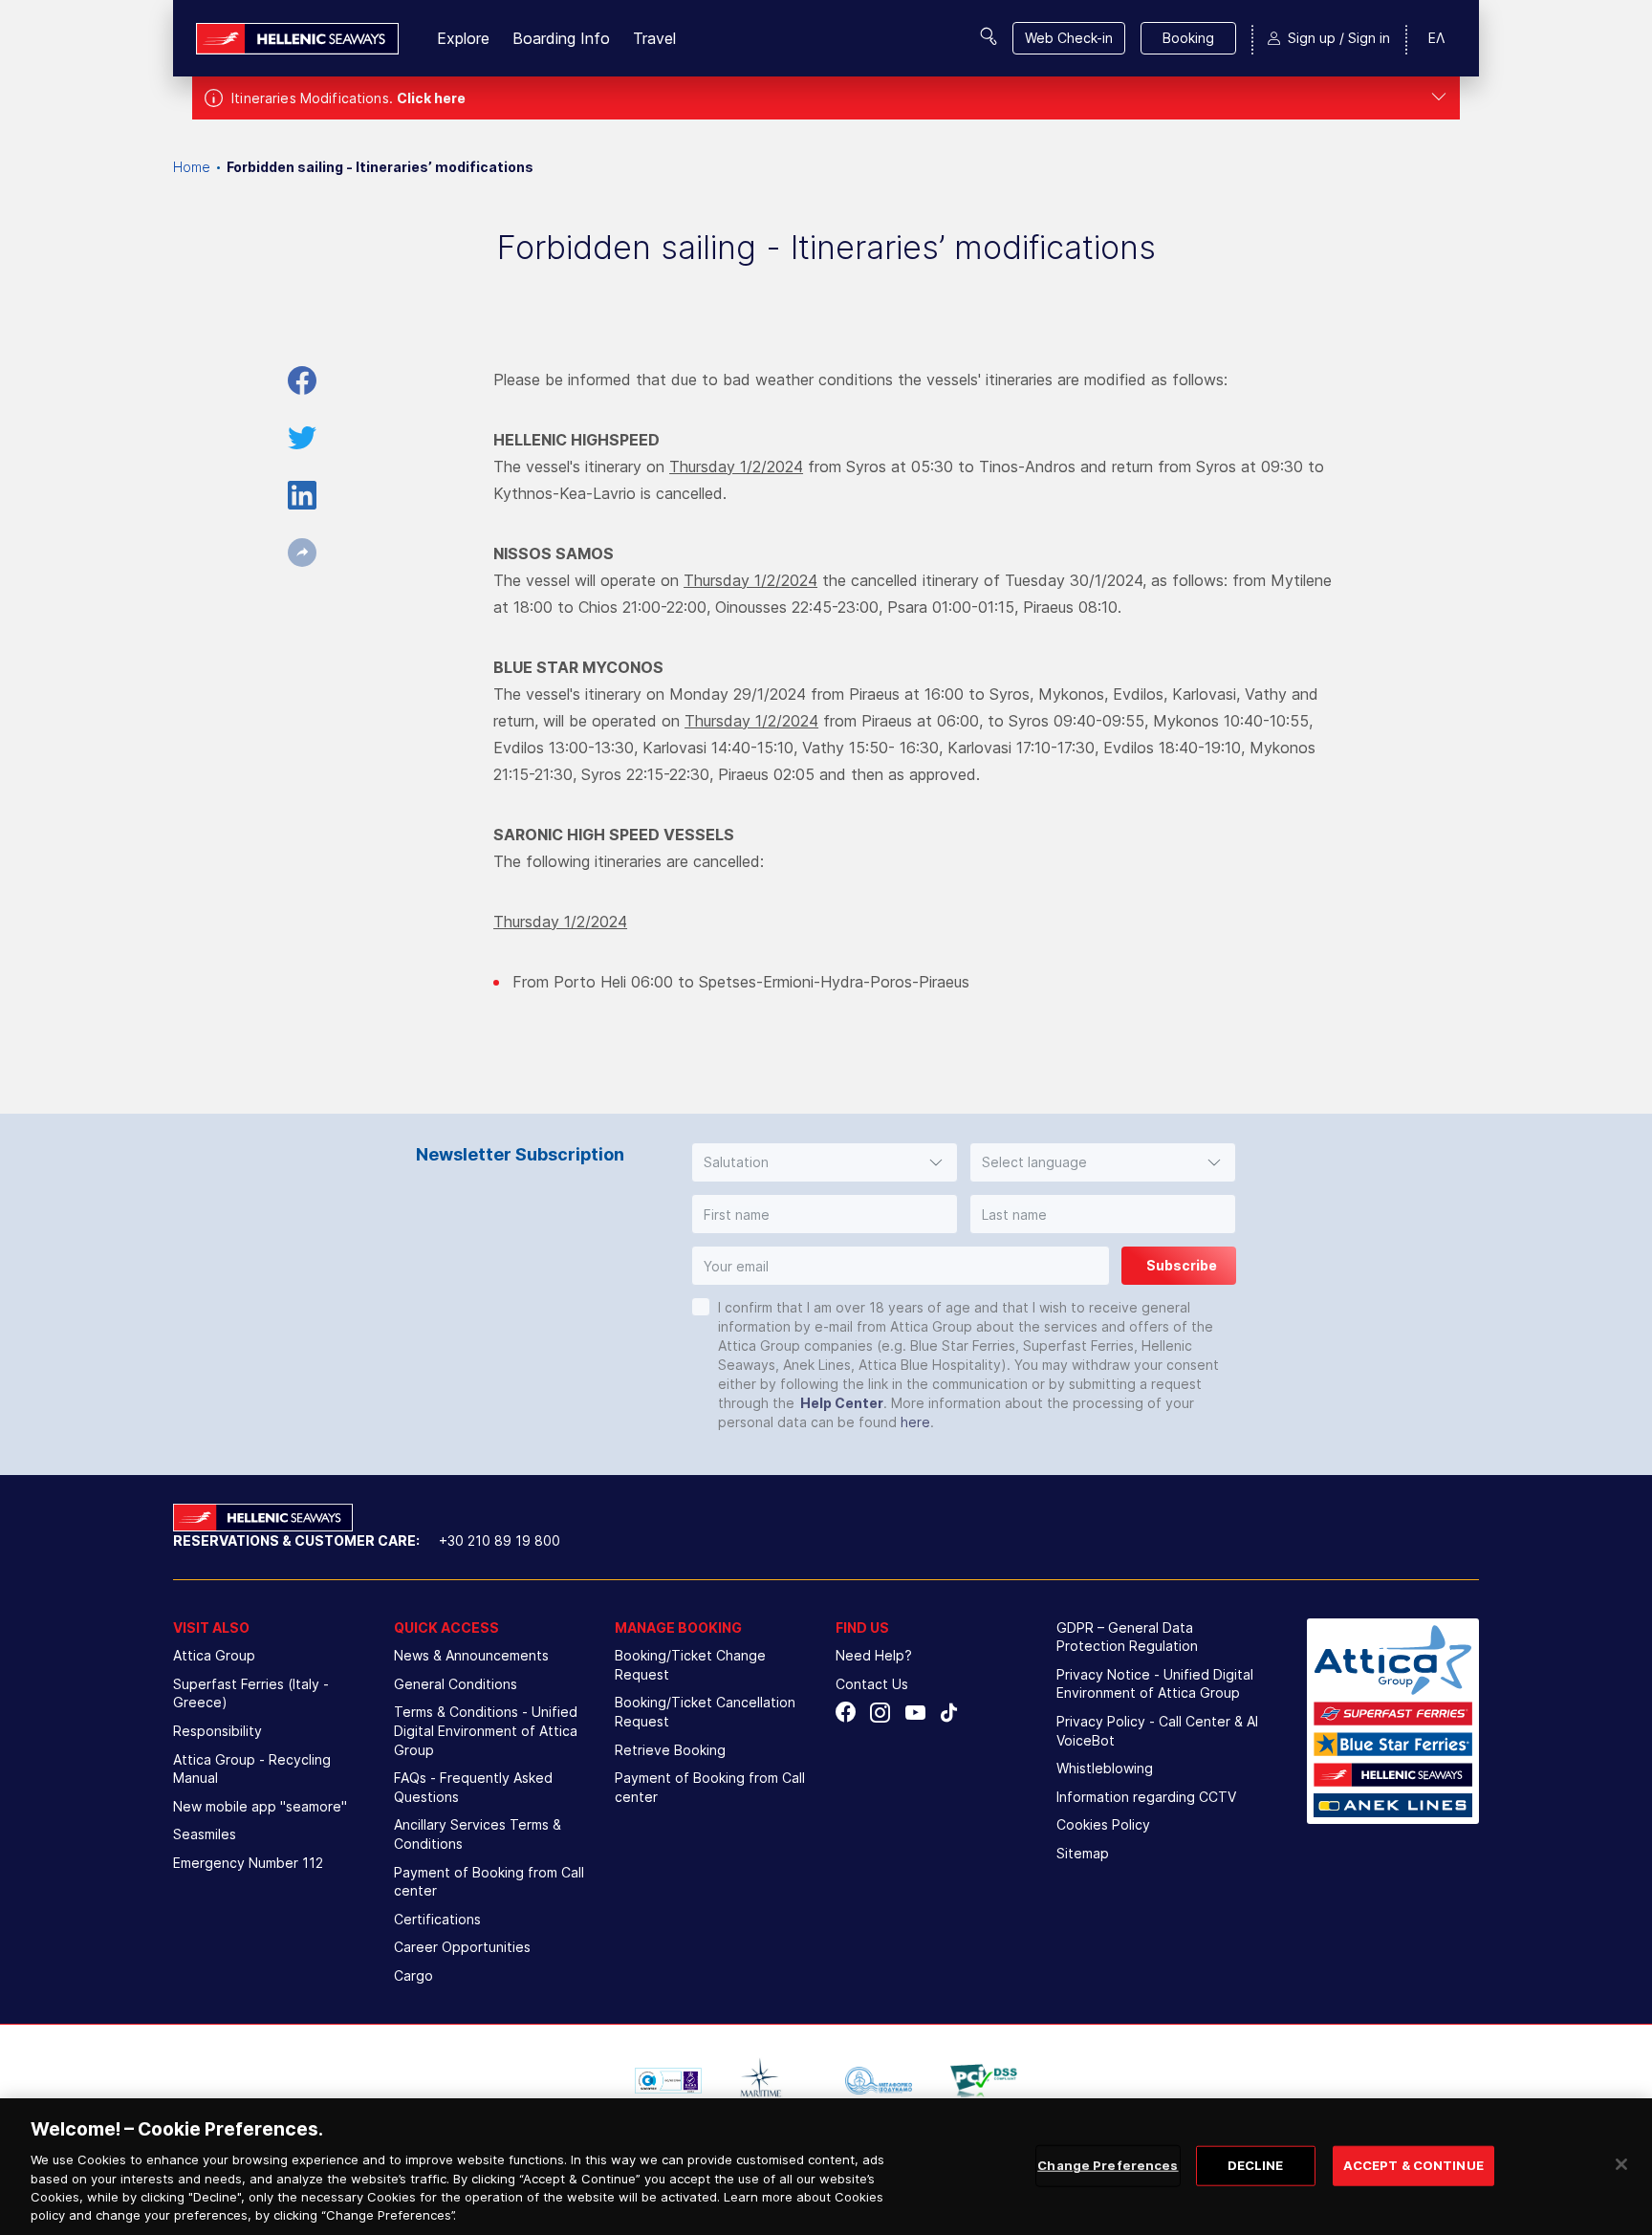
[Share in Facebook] (302, 380)
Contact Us (872, 1684)
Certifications (437, 1919)
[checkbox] (701, 1307)
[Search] (989, 36)
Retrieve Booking (670, 1750)
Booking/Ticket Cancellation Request (705, 1712)
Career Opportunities (462, 1947)
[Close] (1621, 2164)
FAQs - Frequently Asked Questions (473, 1787)
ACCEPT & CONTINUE (1413, 2165)
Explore (463, 38)
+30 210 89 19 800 (500, 1541)
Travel (654, 38)
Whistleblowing (1105, 1768)
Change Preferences (1108, 2165)
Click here (431, 98)
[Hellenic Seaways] (297, 39)
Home (192, 167)
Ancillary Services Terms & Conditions (478, 1834)
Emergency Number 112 (248, 1863)
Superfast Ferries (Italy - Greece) (251, 1693)
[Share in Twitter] (302, 438)
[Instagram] (880, 1713)
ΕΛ (1436, 38)
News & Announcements (471, 1655)
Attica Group (214, 1655)
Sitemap (1083, 1853)
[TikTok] (949, 1713)
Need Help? (874, 1655)
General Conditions (456, 1684)
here (915, 1422)
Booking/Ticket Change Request (690, 1665)
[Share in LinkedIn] (302, 495)
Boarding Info (561, 38)
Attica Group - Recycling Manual (252, 1769)
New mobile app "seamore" (260, 1806)
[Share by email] (302, 553)
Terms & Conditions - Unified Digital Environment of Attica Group (486, 1730)
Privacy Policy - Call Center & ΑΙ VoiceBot (1157, 1731)
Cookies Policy (1103, 1824)
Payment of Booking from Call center (489, 1882)
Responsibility (217, 1731)
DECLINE (1256, 2165)
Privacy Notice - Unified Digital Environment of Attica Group (1155, 1684)
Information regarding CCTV (1146, 1797)
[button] (825, 1162)
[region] (826, 2167)
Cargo (413, 1975)
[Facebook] (846, 1713)
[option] (668, 2081)
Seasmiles (205, 1834)
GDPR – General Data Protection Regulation (1127, 1637)
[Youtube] (914, 1713)
